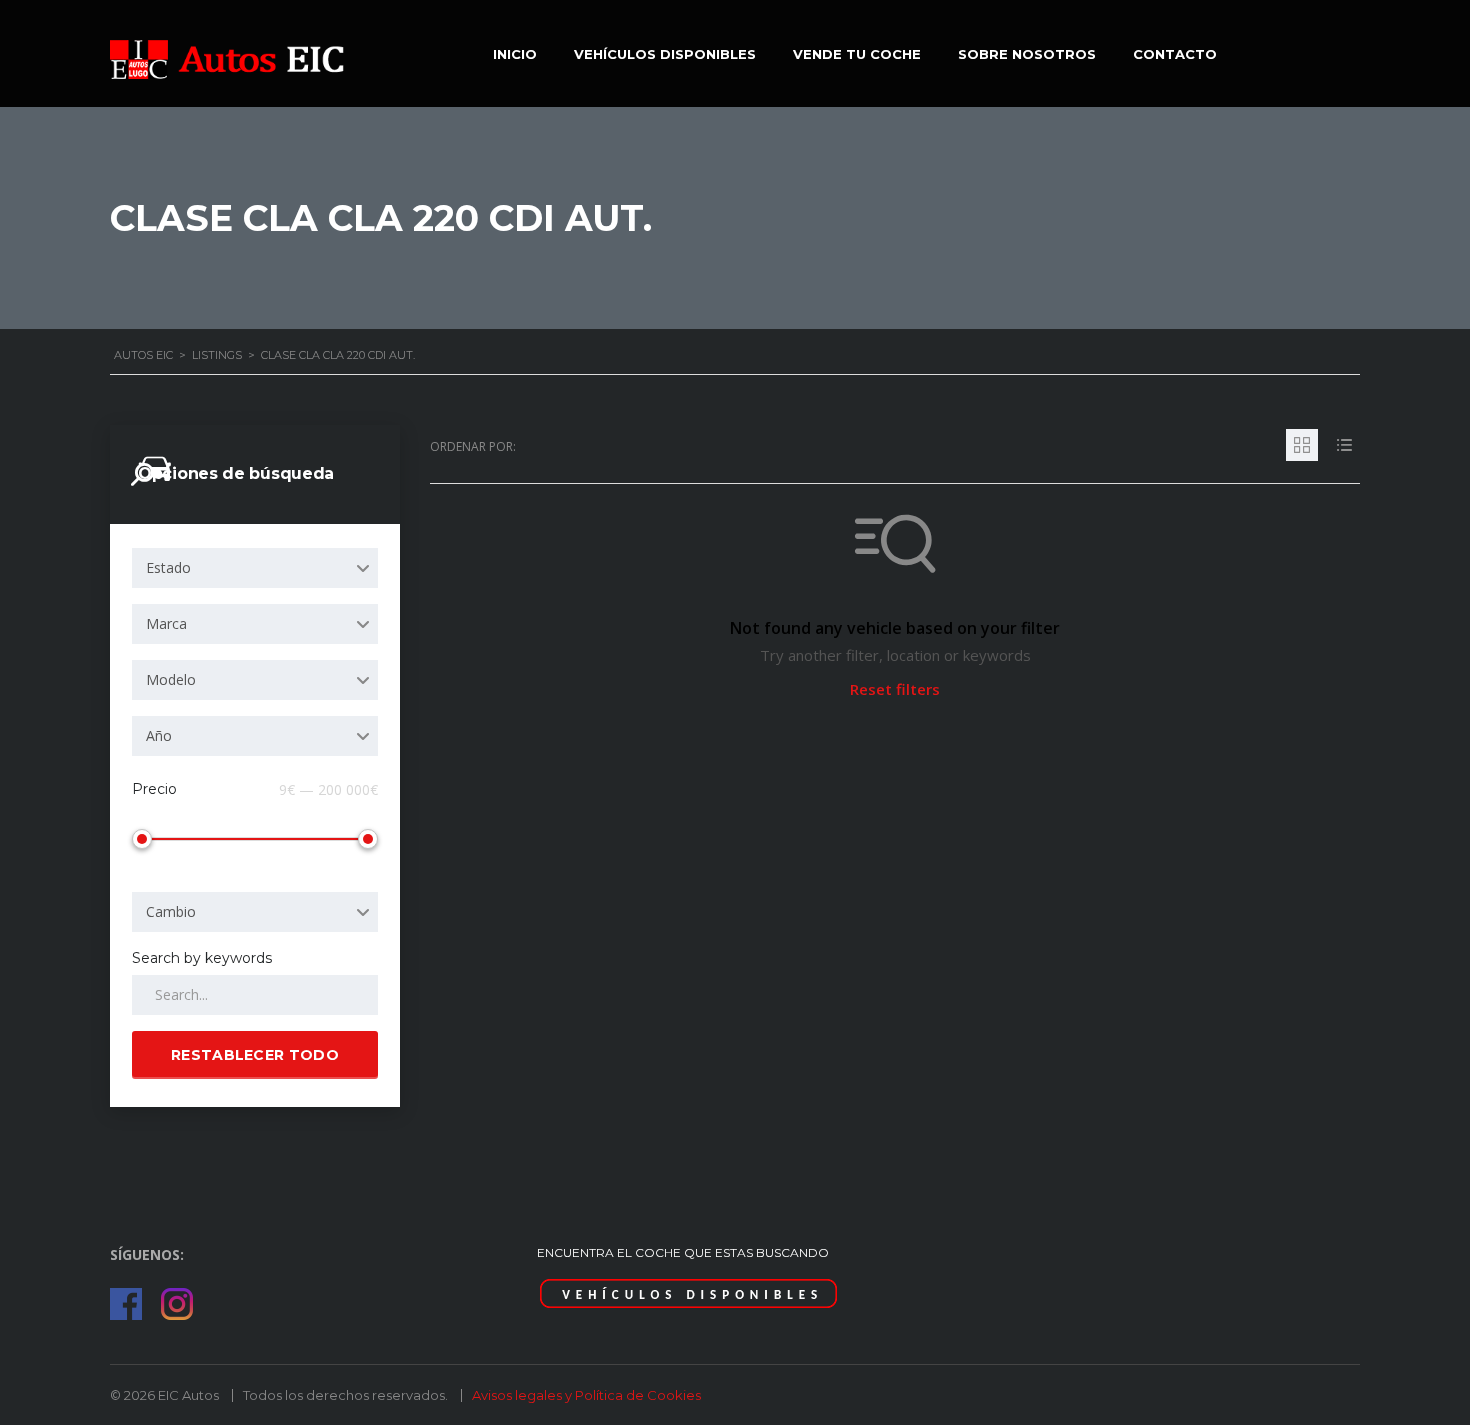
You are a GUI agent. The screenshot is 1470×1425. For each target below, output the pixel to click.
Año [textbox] (159, 735)
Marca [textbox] (166, 623)
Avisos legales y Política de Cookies (586, 1395)
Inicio (515, 54)
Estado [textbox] (168, 567)
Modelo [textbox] (171, 679)
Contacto (1175, 54)
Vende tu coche (857, 54)
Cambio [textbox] (171, 911)
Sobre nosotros (1027, 54)
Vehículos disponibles (665, 54)
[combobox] (255, 568)
